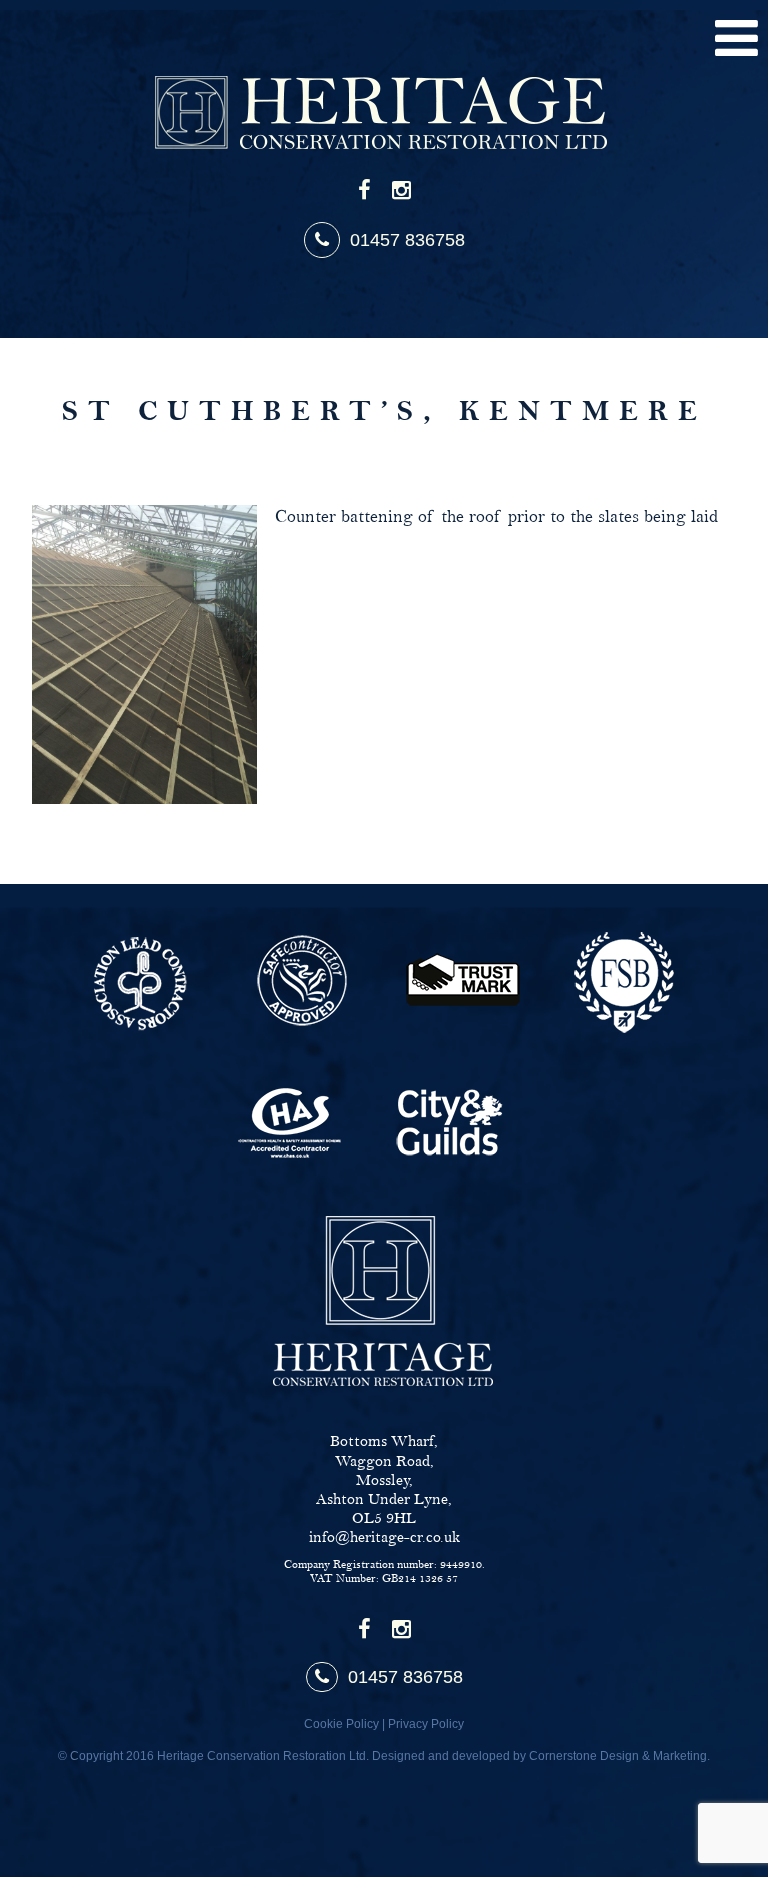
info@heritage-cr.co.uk (384, 1537)
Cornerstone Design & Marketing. (619, 1756)
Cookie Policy (341, 1724)
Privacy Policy (426, 1724)
